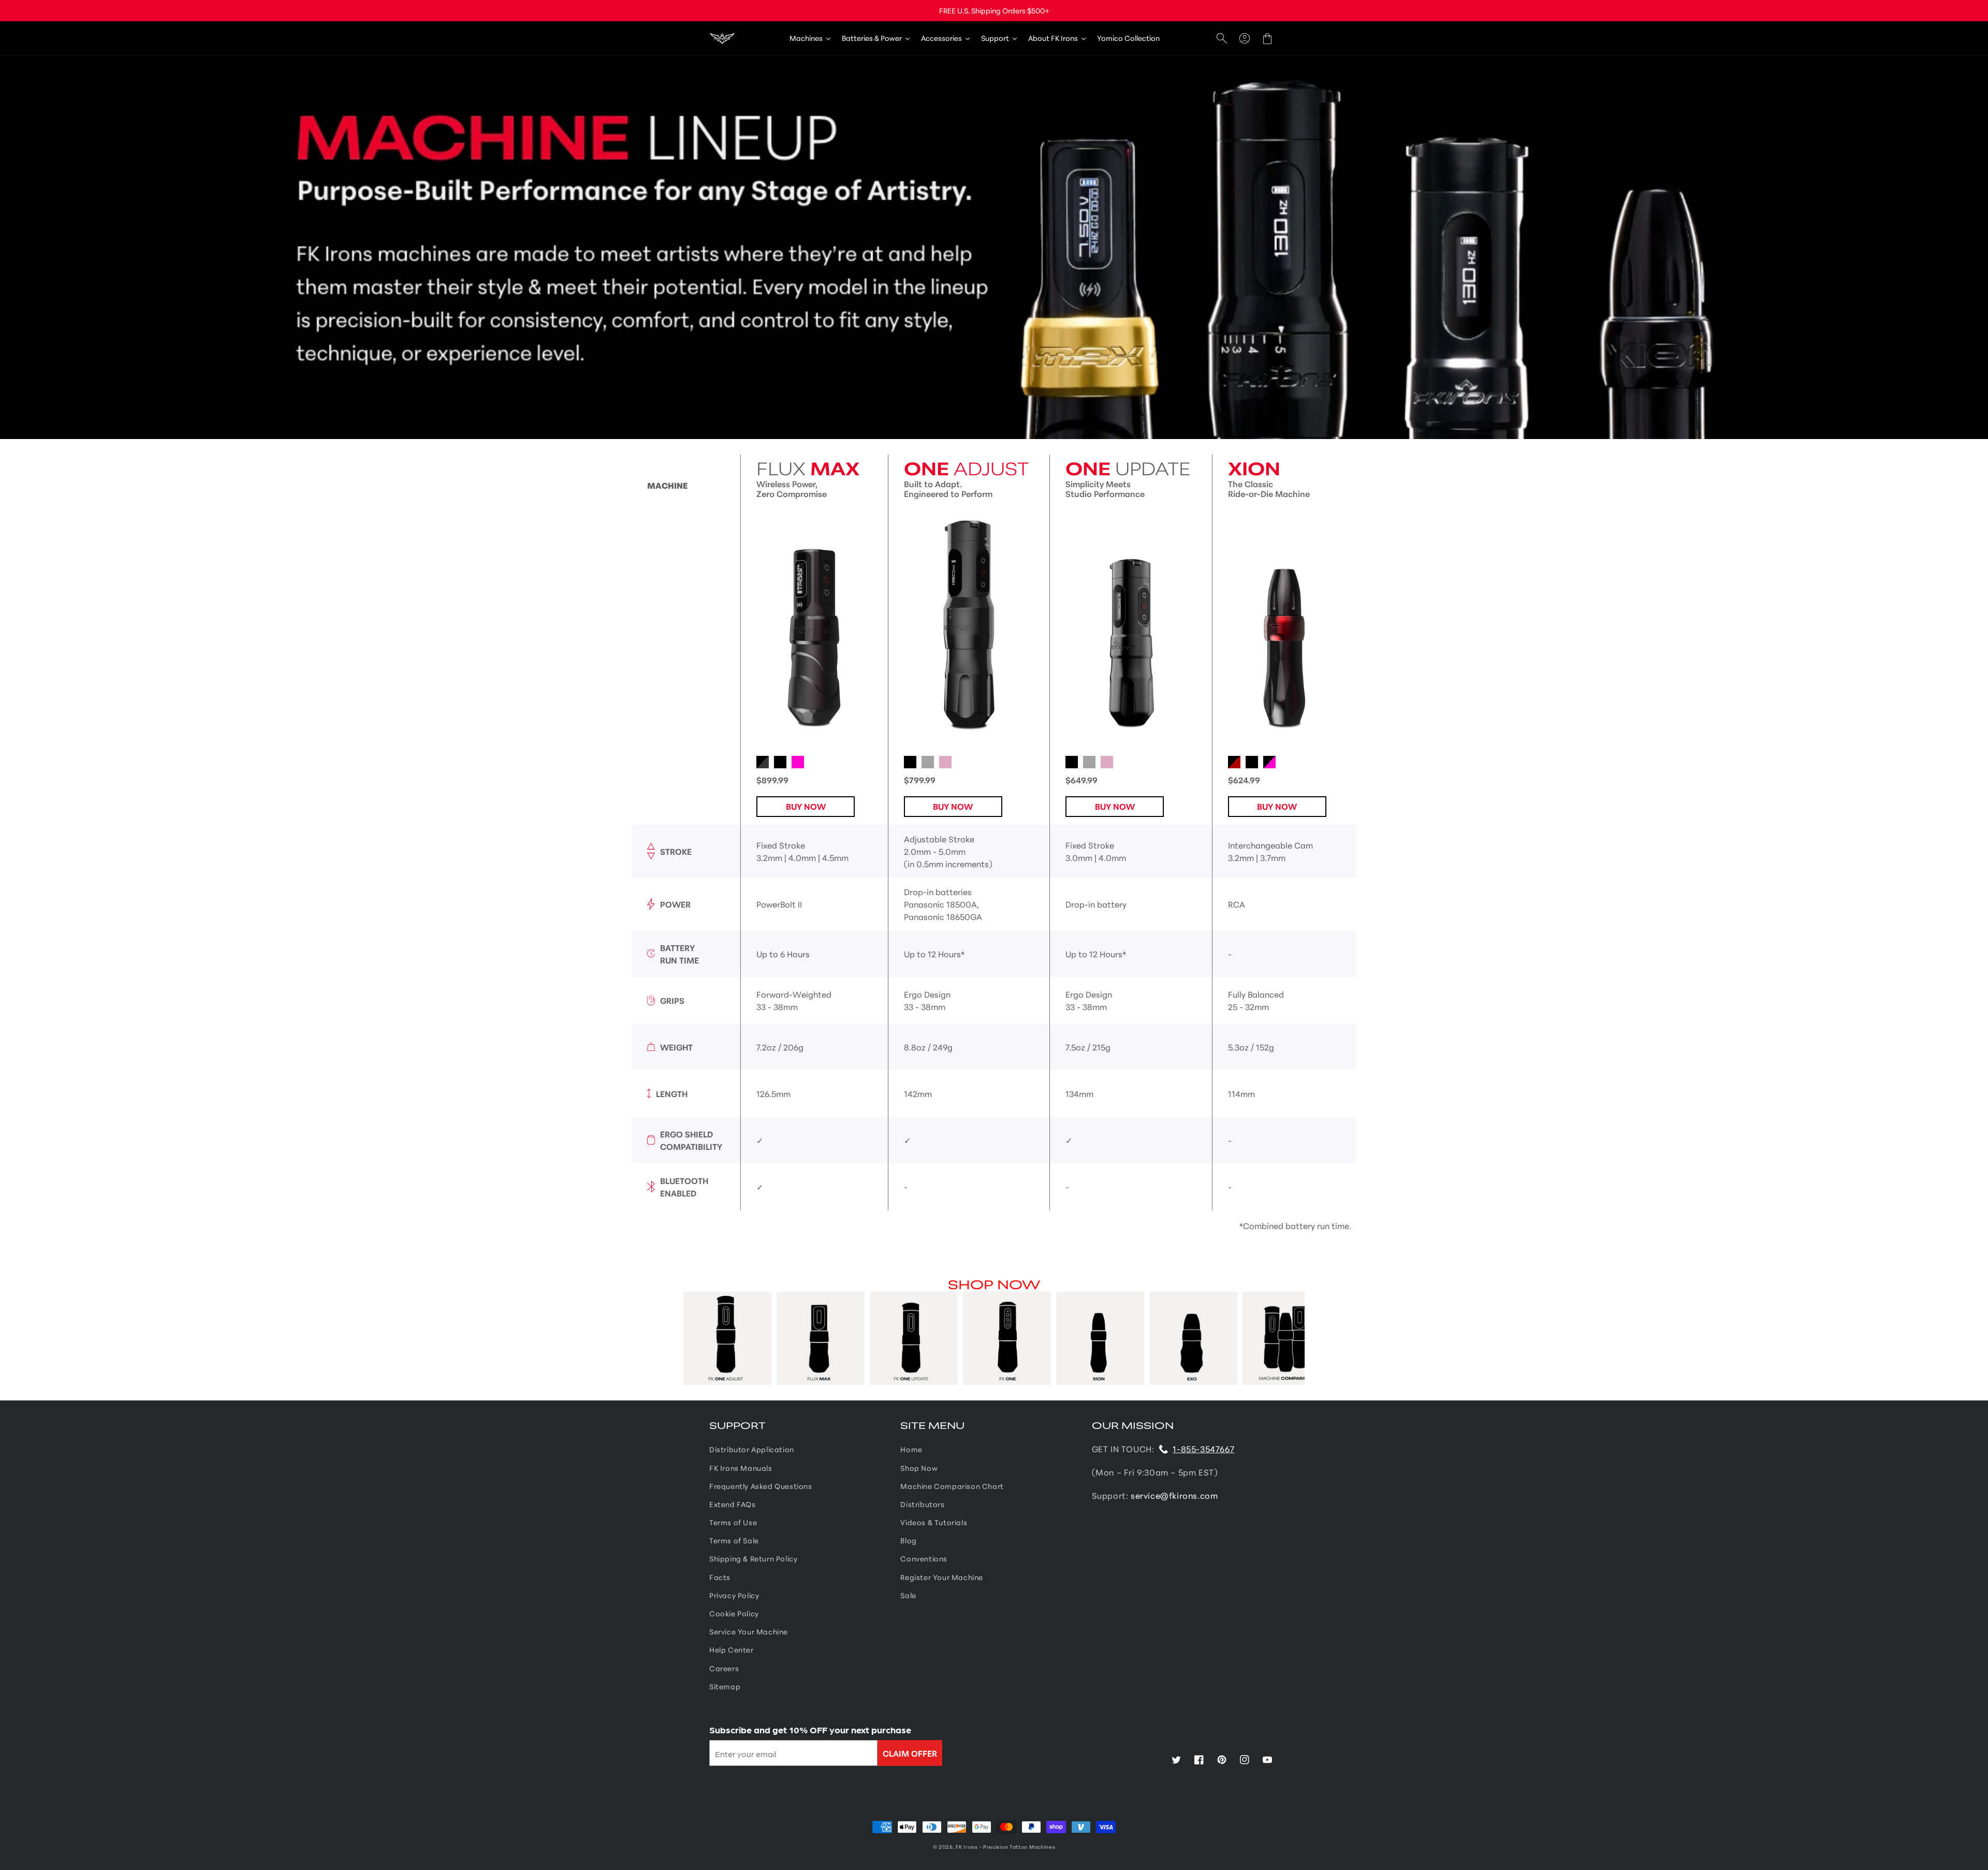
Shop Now (919, 1468)
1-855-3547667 (1203, 1448)
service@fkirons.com (1174, 1495)
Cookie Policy (734, 1613)
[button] (1222, 39)
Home (911, 1449)
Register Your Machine (942, 1577)
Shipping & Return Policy (753, 1558)
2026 (946, 1846)
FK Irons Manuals (741, 1468)
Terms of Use (733, 1522)
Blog (908, 1540)
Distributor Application (752, 1449)
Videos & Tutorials (934, 1522)
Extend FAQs (733, 1504)
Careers (724, 1668)
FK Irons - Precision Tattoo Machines (1005, 1846)
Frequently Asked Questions (761, 1486)
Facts (720, 1577)
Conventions (924, 1558)
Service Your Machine (749, 1631)
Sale (908, 1595)
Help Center (732, 1649)
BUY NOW (806, 806)
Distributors (922, 1504)
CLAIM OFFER (910, 1753)
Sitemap (725, 1686)
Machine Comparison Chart (952, 1486)
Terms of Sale (734, 1540)
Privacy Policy (734, 1595)
